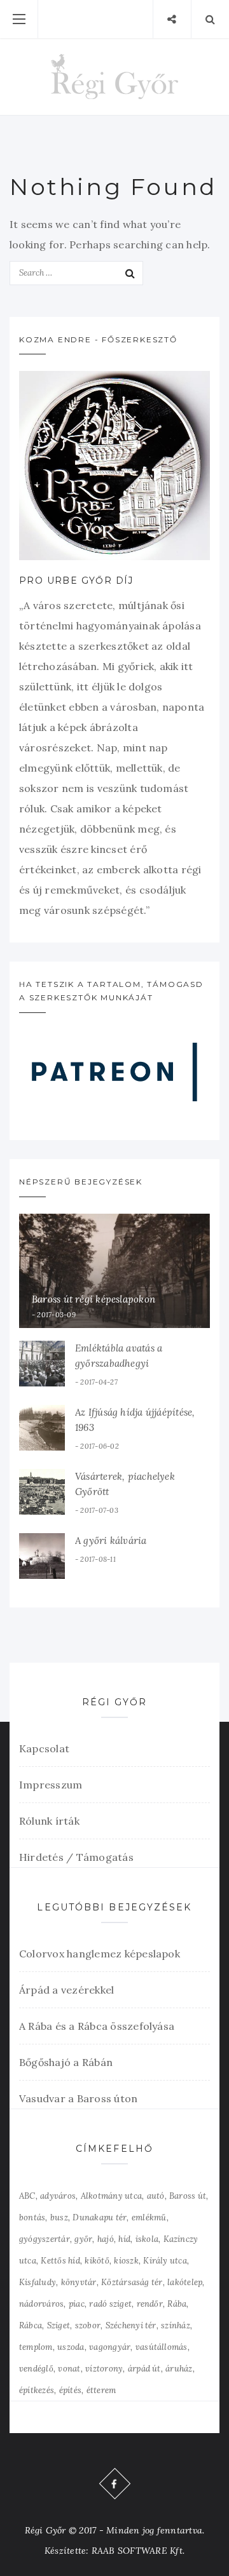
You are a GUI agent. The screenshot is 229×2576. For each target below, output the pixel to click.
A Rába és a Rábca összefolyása (97, 2026)
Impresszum (51, 1785)
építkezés (37, 2390)
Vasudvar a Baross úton (78, 2098)
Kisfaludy (38, 2282)
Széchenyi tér (131, 2325)
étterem (101, 2390)
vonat (69, 2369)
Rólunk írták (49, 1821)
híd (124, 2239)
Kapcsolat (44, 1748)
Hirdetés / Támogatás (76, 1857)
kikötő (97, 2261)
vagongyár (110, 2347)
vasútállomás (162, 2347)
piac (77, 2304)
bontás (32, 2217)
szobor (88, 2325)
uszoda (71, 2347)
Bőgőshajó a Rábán (66, 2062)
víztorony (104, 2369)
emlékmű (149, 2217)
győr (83, 2239)
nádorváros (41, 2304)
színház (176, 2325)
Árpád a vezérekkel (66, 1990)
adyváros (58, 2196)
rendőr (150, 2304)
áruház (179, 2369)
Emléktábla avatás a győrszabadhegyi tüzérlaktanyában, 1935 (126, 1363)
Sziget (59, 2325)
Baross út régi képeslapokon (94, 1299)
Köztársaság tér (132, 2282)
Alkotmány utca (111, 2196)
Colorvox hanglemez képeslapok (100, 1954)
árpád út (144, 2369)
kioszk (126, 2261)
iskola (147, 2239)
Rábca (31, 2325)
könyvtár (79, 2282)
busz (59, 2217)
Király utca (165, 2261)
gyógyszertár (45, 2239)
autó (156, 2196)
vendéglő (36, 2369)
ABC (27, 2196)
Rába (177, 2304)
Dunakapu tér (100, 2217)
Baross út (188, 2196)
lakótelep (185, 2282)
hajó (106, 2239)
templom (36, 2347)
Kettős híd (60, 2261)
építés (70, 2390)
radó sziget (110, 2304)
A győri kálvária (111, 1540)
